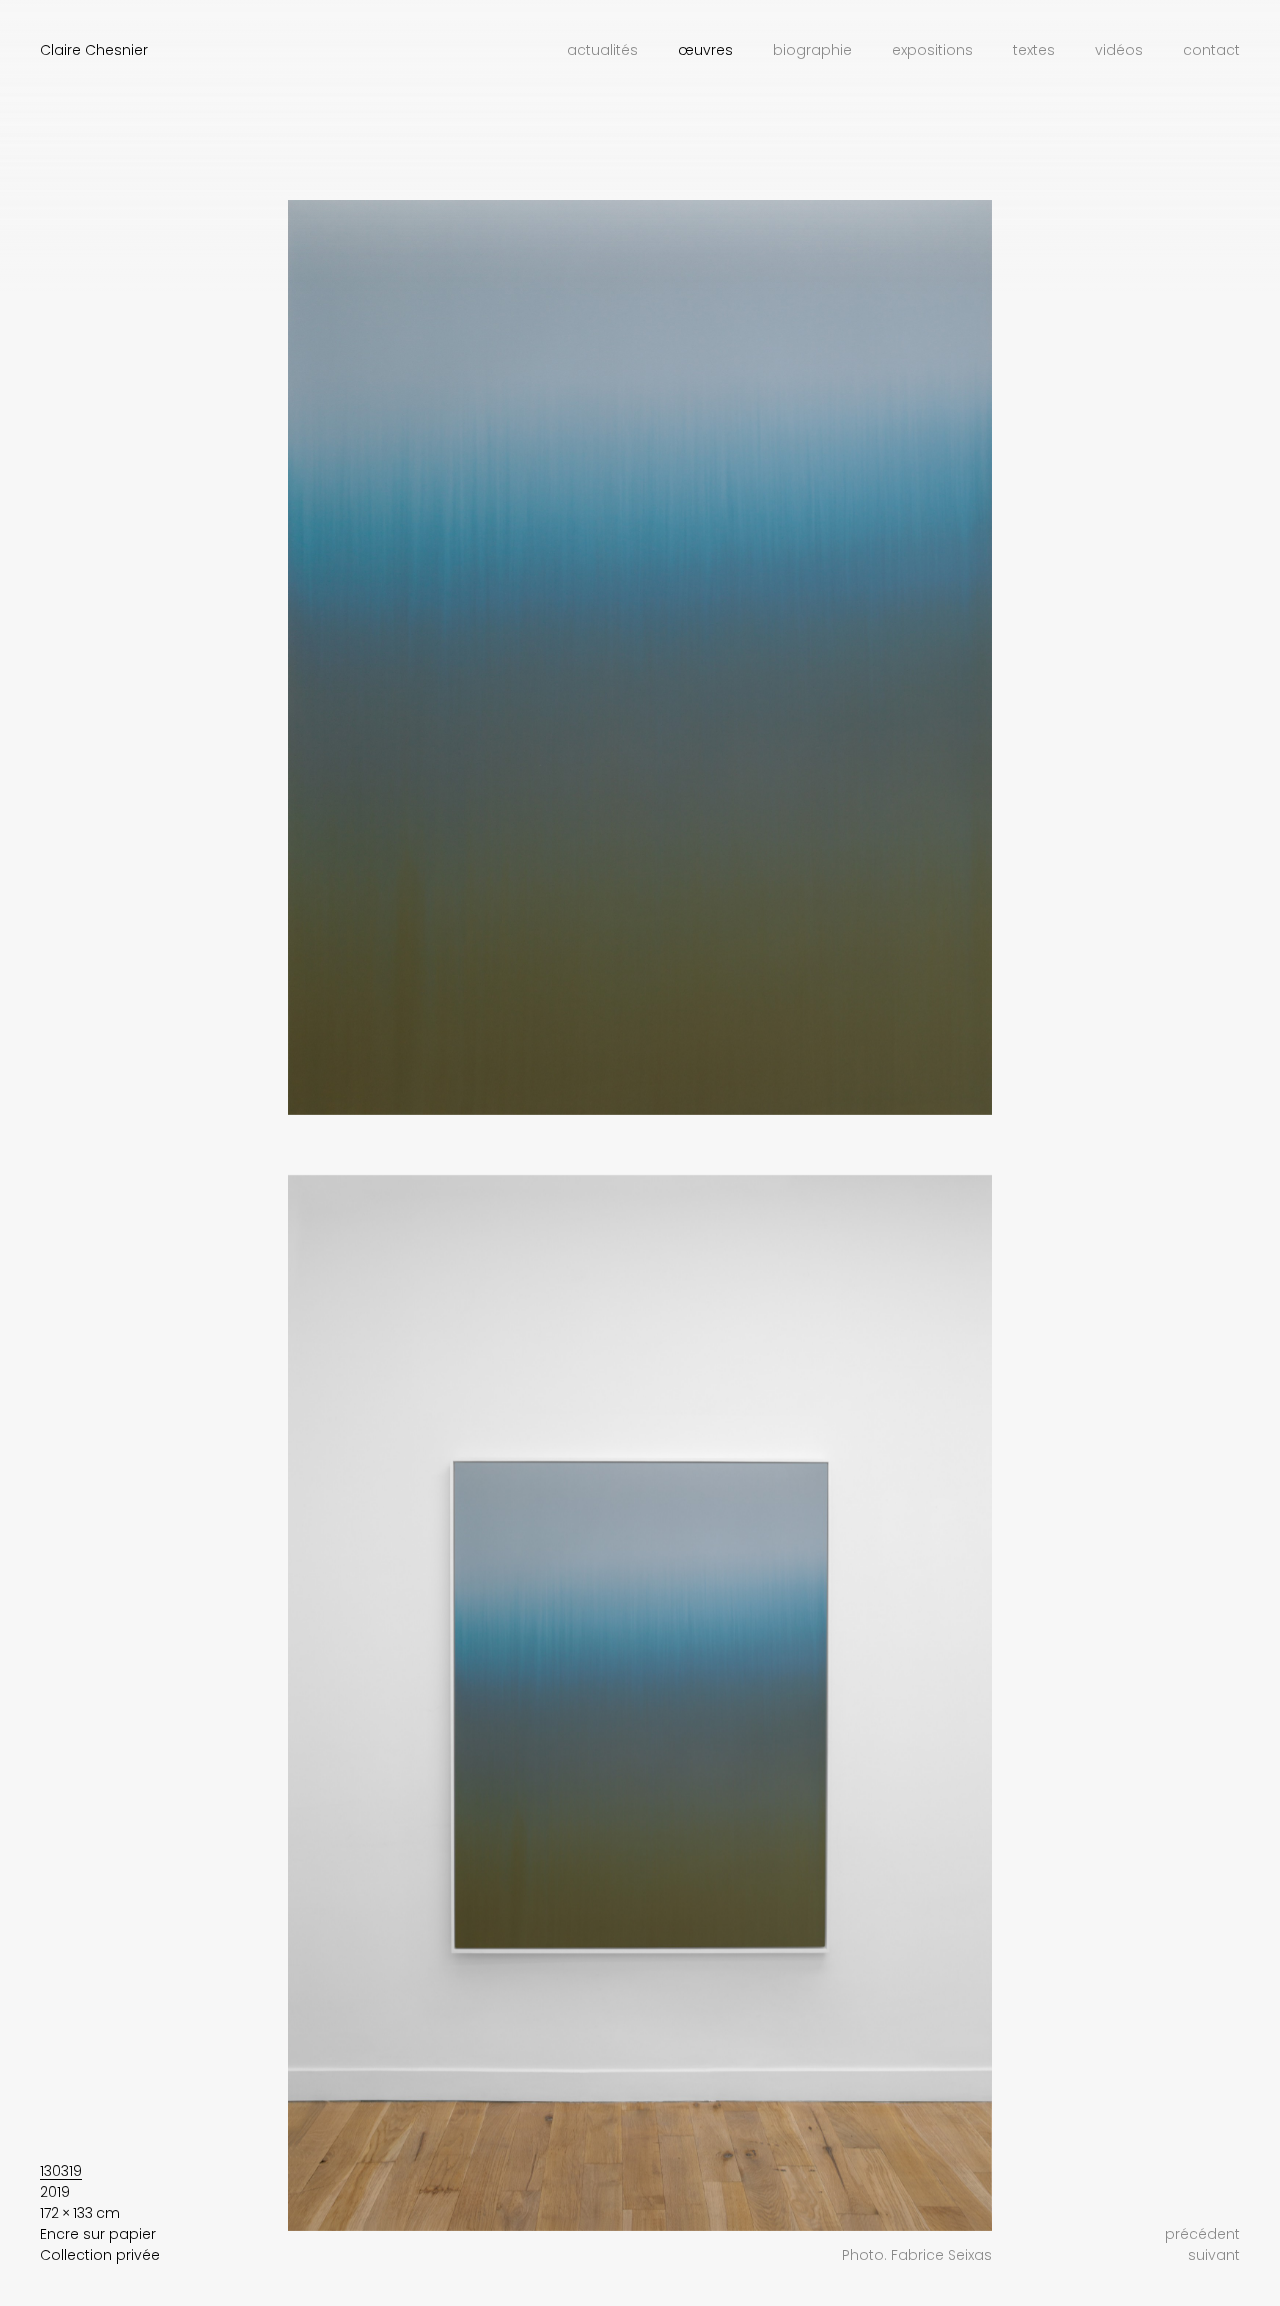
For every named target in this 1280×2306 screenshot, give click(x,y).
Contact (1211, 50)
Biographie (812, 50)
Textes (1034, 50)
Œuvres (705, 50)
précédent (1202, 2234)
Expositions (932, 50)
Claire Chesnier (94, 50)
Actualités (602, 50)
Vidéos (1119, 50)
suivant (1214, 2255)
